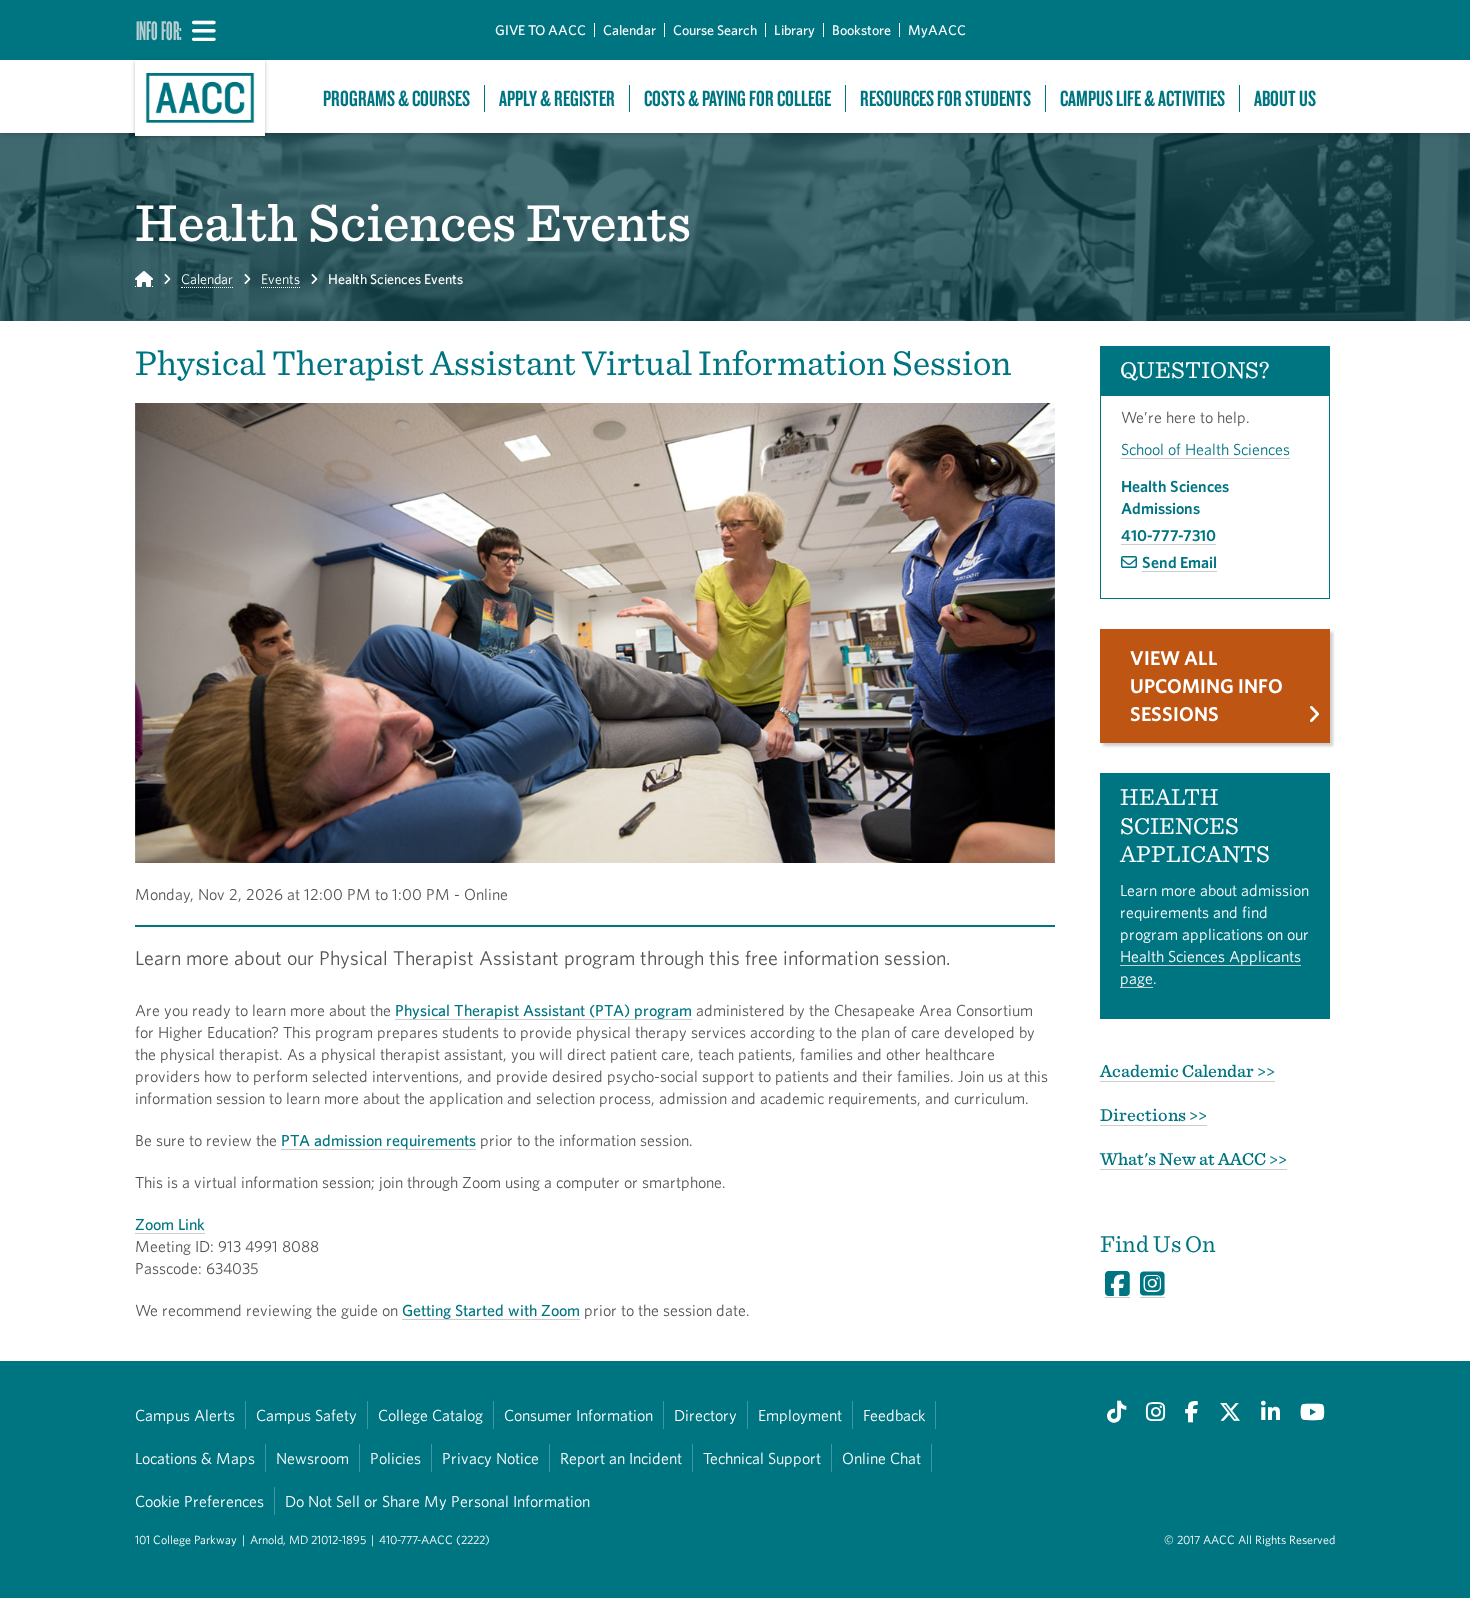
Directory (705, 1415)
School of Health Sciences (1205, 449)
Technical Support (762, 1458)
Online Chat (881, 1458)
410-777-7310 (1168, 535)
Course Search (715, 30)
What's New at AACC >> (1193, 1158)
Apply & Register (557, 98)
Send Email (1179, 562)
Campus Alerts (185, 1415)
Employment (800, 1415)
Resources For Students (945, 98)
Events (280, 279)
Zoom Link (170, 1224)
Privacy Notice (490, 1458)
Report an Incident (621, 1458)
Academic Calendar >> (1187, 1070)
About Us (1285, 98)
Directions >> (1153, 1114)
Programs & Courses (396, 98)
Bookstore (861, 30)
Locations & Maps (195, 1458)
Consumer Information (578, 1415)
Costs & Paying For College (737, 98)
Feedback (894, 1415)
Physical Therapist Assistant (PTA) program (543, 1010)
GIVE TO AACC (540, 30)
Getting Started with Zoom (491, 1310)
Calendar (629, 30)
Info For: (159, 30)
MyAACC (937, 30)
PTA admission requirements (378, 1140)
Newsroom (312, 1458)
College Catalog (430, 1415)
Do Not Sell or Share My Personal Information (437, 1501)
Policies (395, 1458)
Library (794, 30)
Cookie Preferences (199, 1501)
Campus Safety (306, 1415)
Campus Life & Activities (1142, 98)
